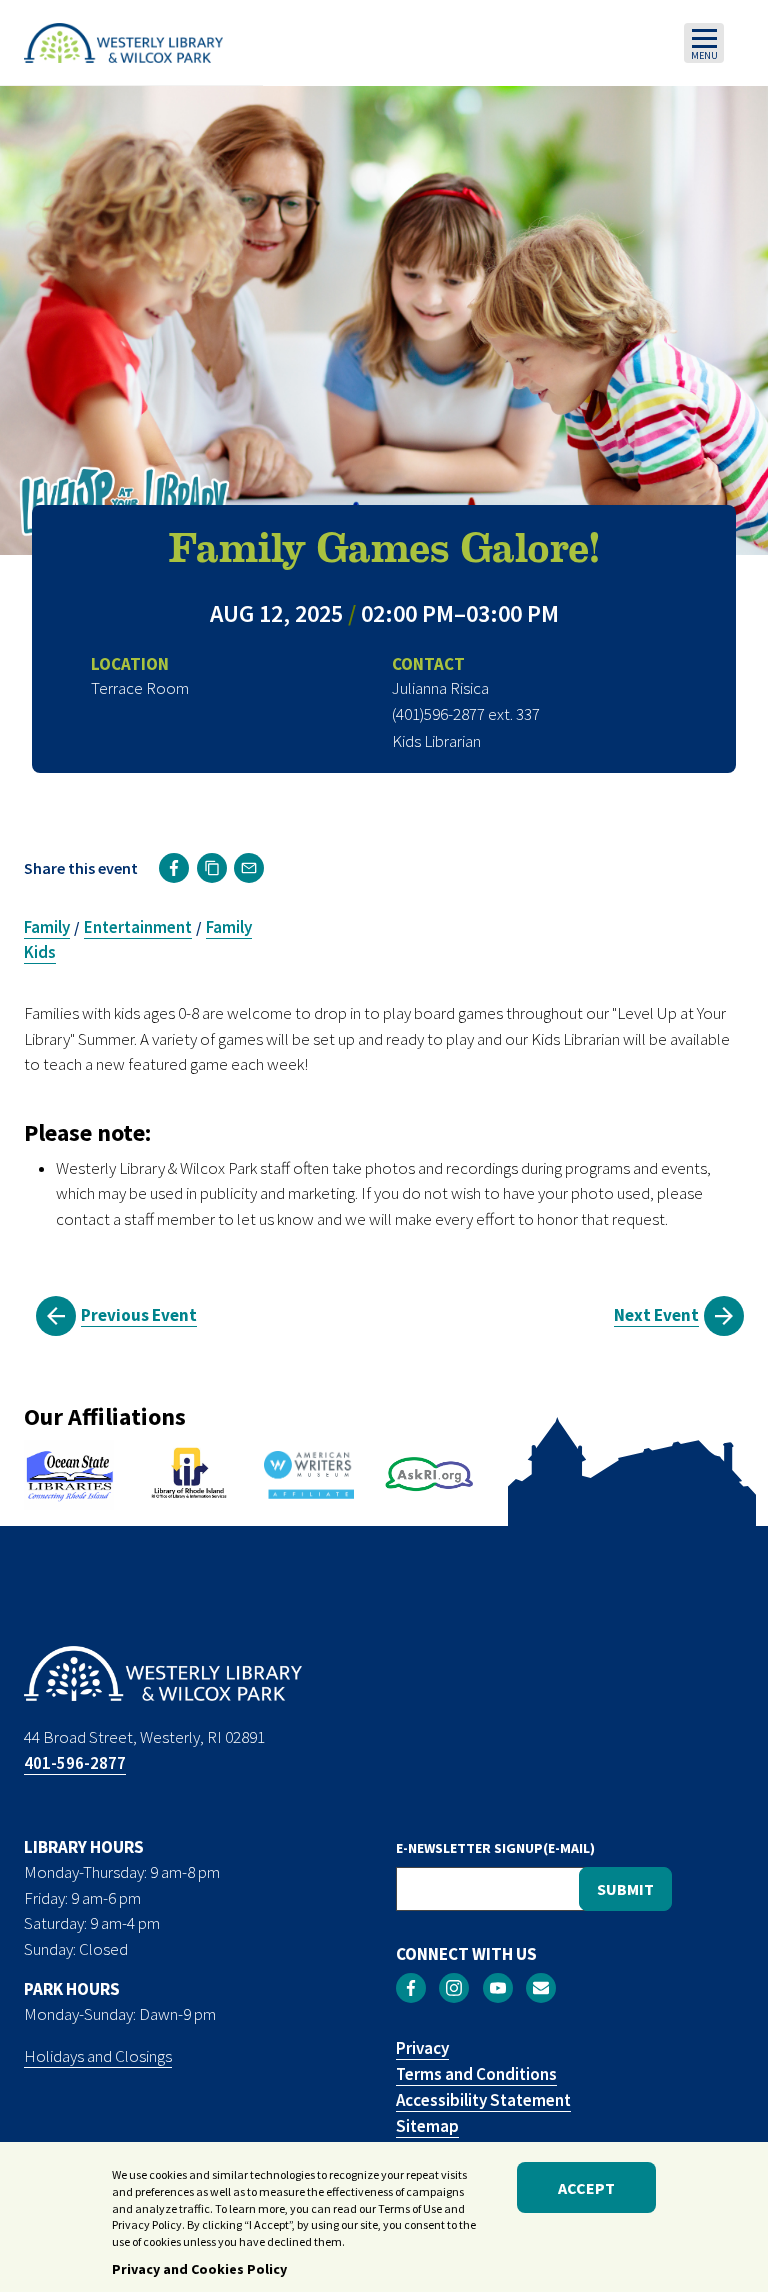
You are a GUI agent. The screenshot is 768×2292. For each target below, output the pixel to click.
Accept (586, 2188)
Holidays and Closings (98, 2056)
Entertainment (138, 927)
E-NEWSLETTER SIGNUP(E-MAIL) (495, 1848)
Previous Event (139, 1315)
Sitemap (427, 2126)
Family (47, 927)
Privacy (422, 2048)
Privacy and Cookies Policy (199, 2269)
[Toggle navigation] (704, 43)
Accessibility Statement (483, 2100)
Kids (40, 952)
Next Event (656, 1315)
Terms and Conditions (476, 2074)
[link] (174, 868)
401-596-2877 (75, 1763)
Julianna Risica (440, 688)
